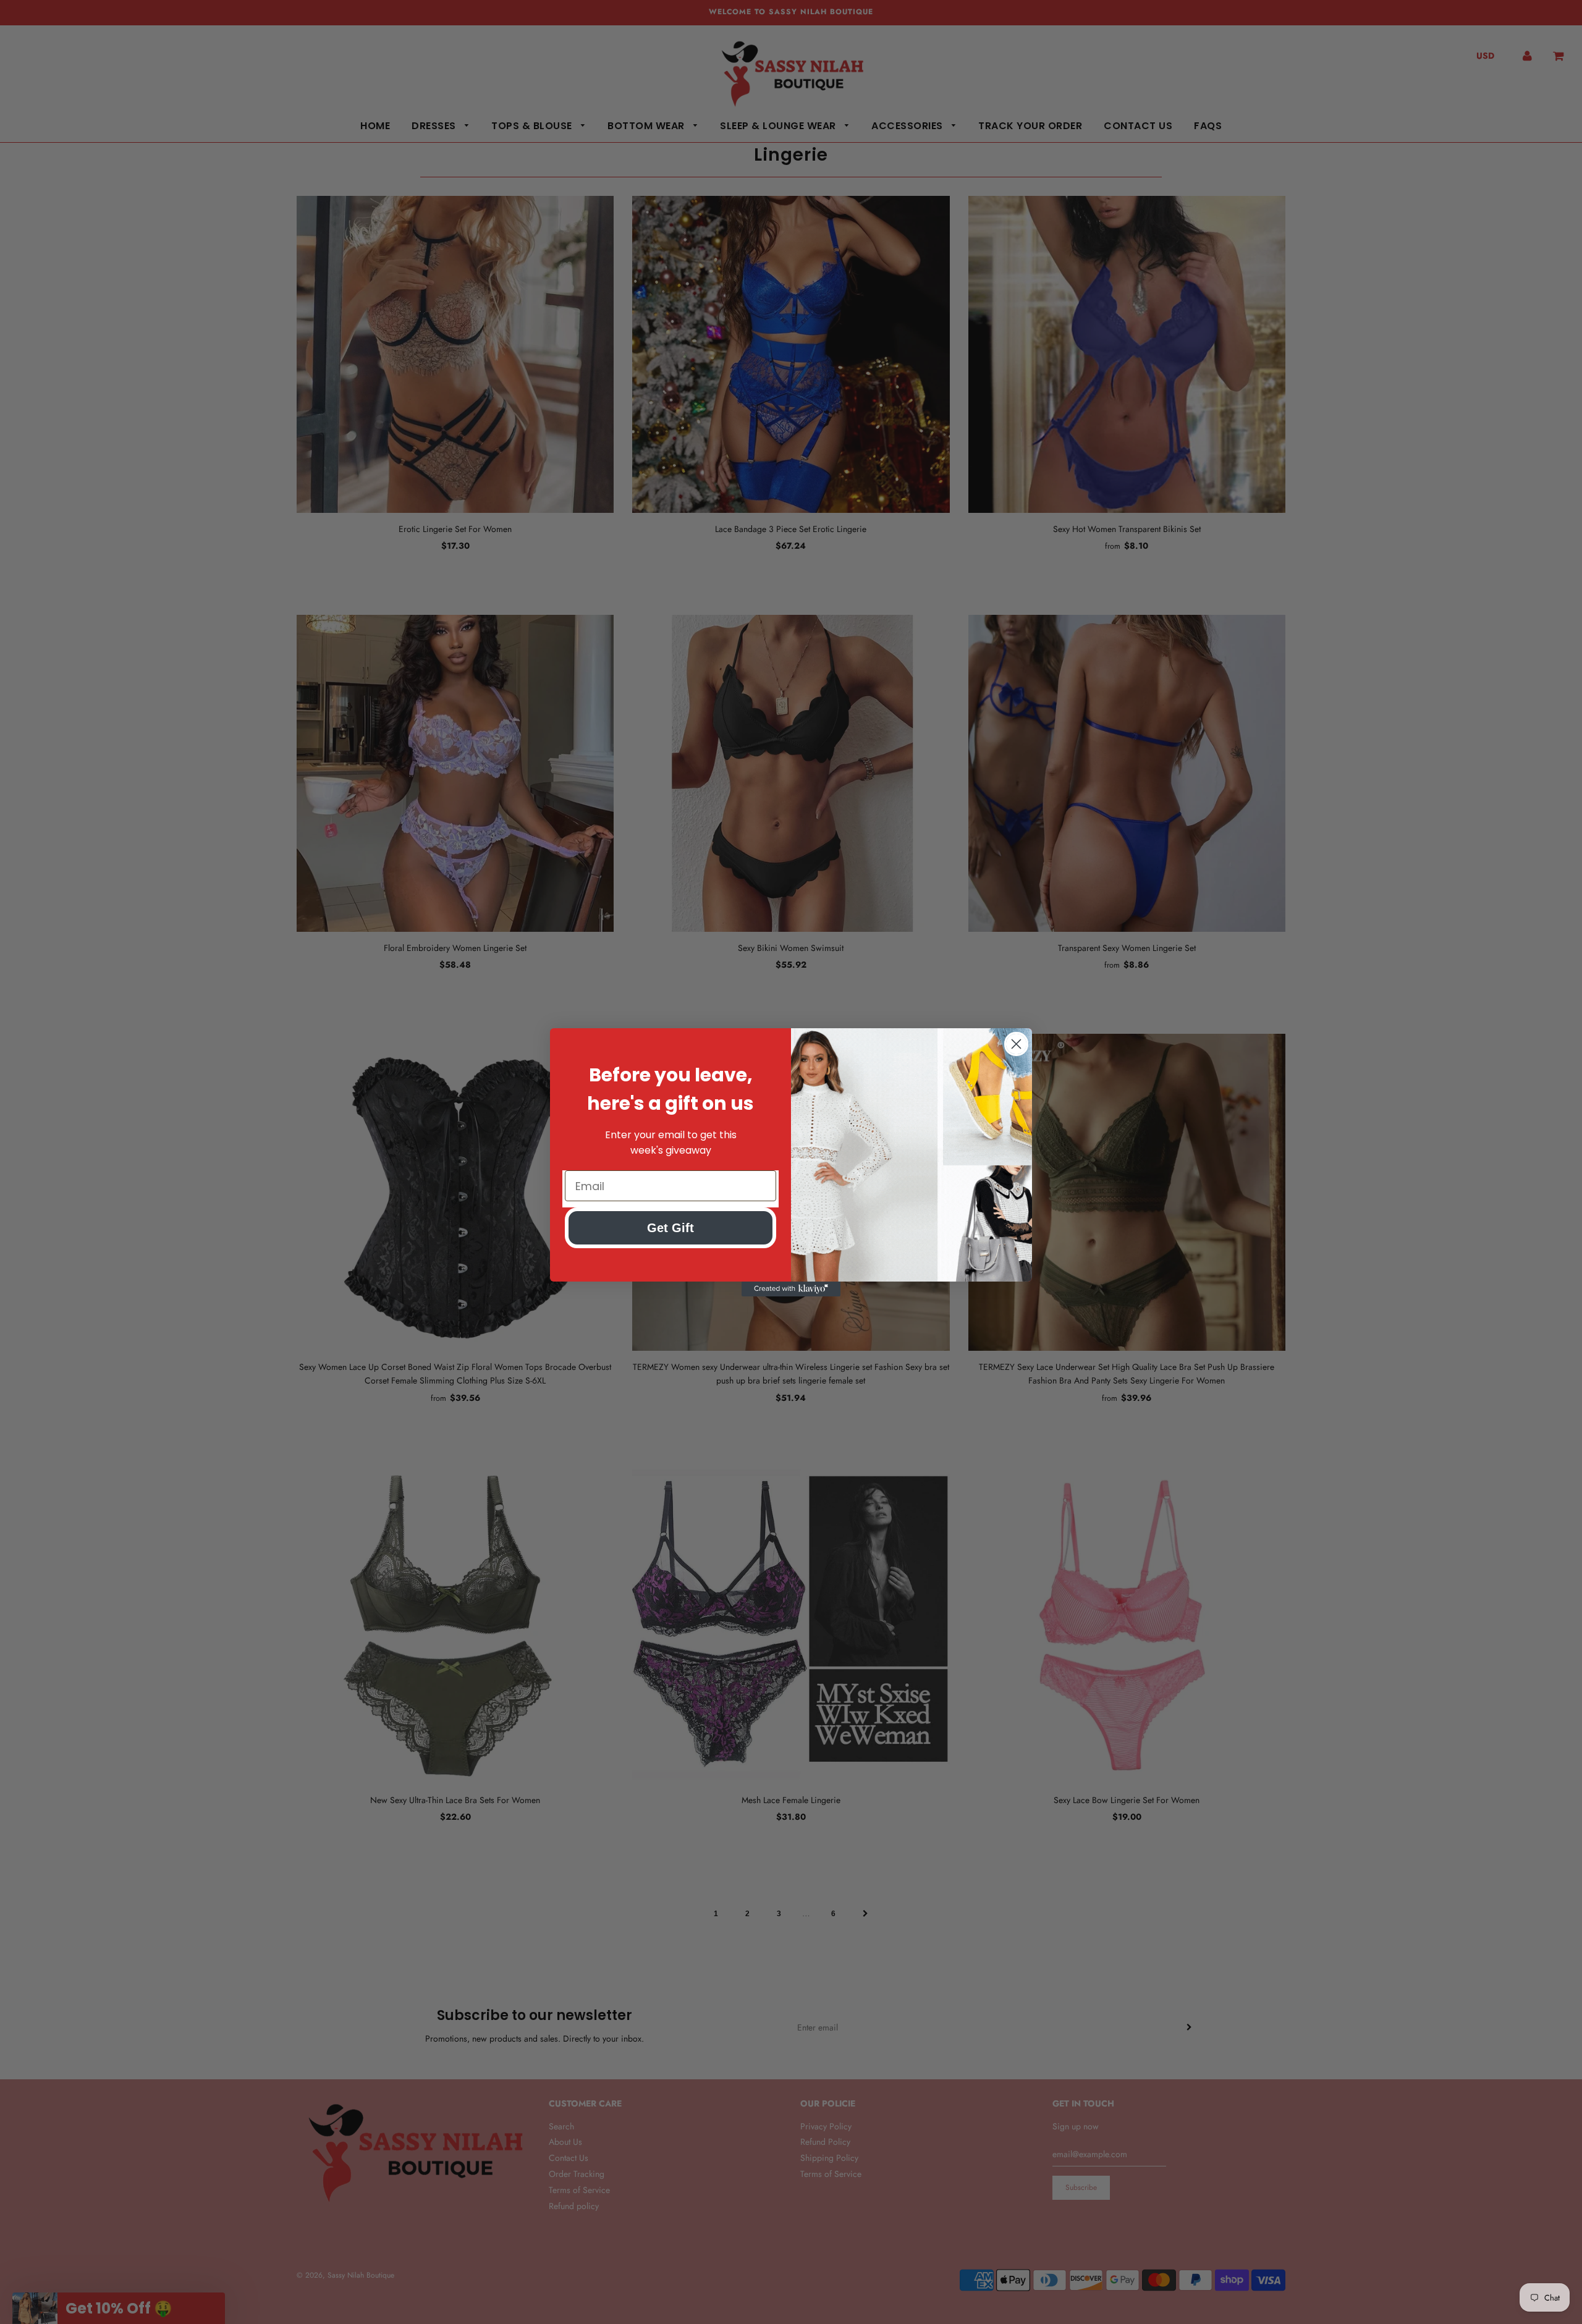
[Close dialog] (1016, 1044)
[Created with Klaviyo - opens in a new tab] (791, 1289)
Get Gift (670, 1228)
